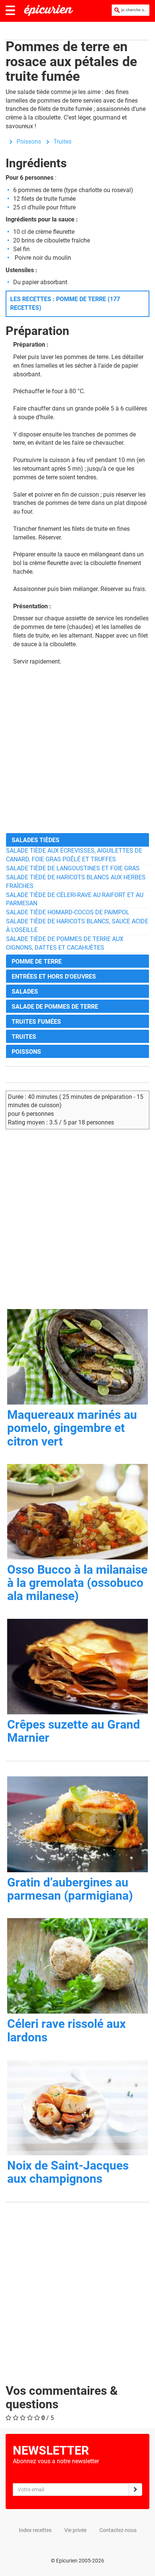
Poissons (29, 142)
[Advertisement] (77, 749)
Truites (62, 142)
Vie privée (75, 2530)
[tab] (77, 840)
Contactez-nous (118, 2530)
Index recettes (35, 2530)
